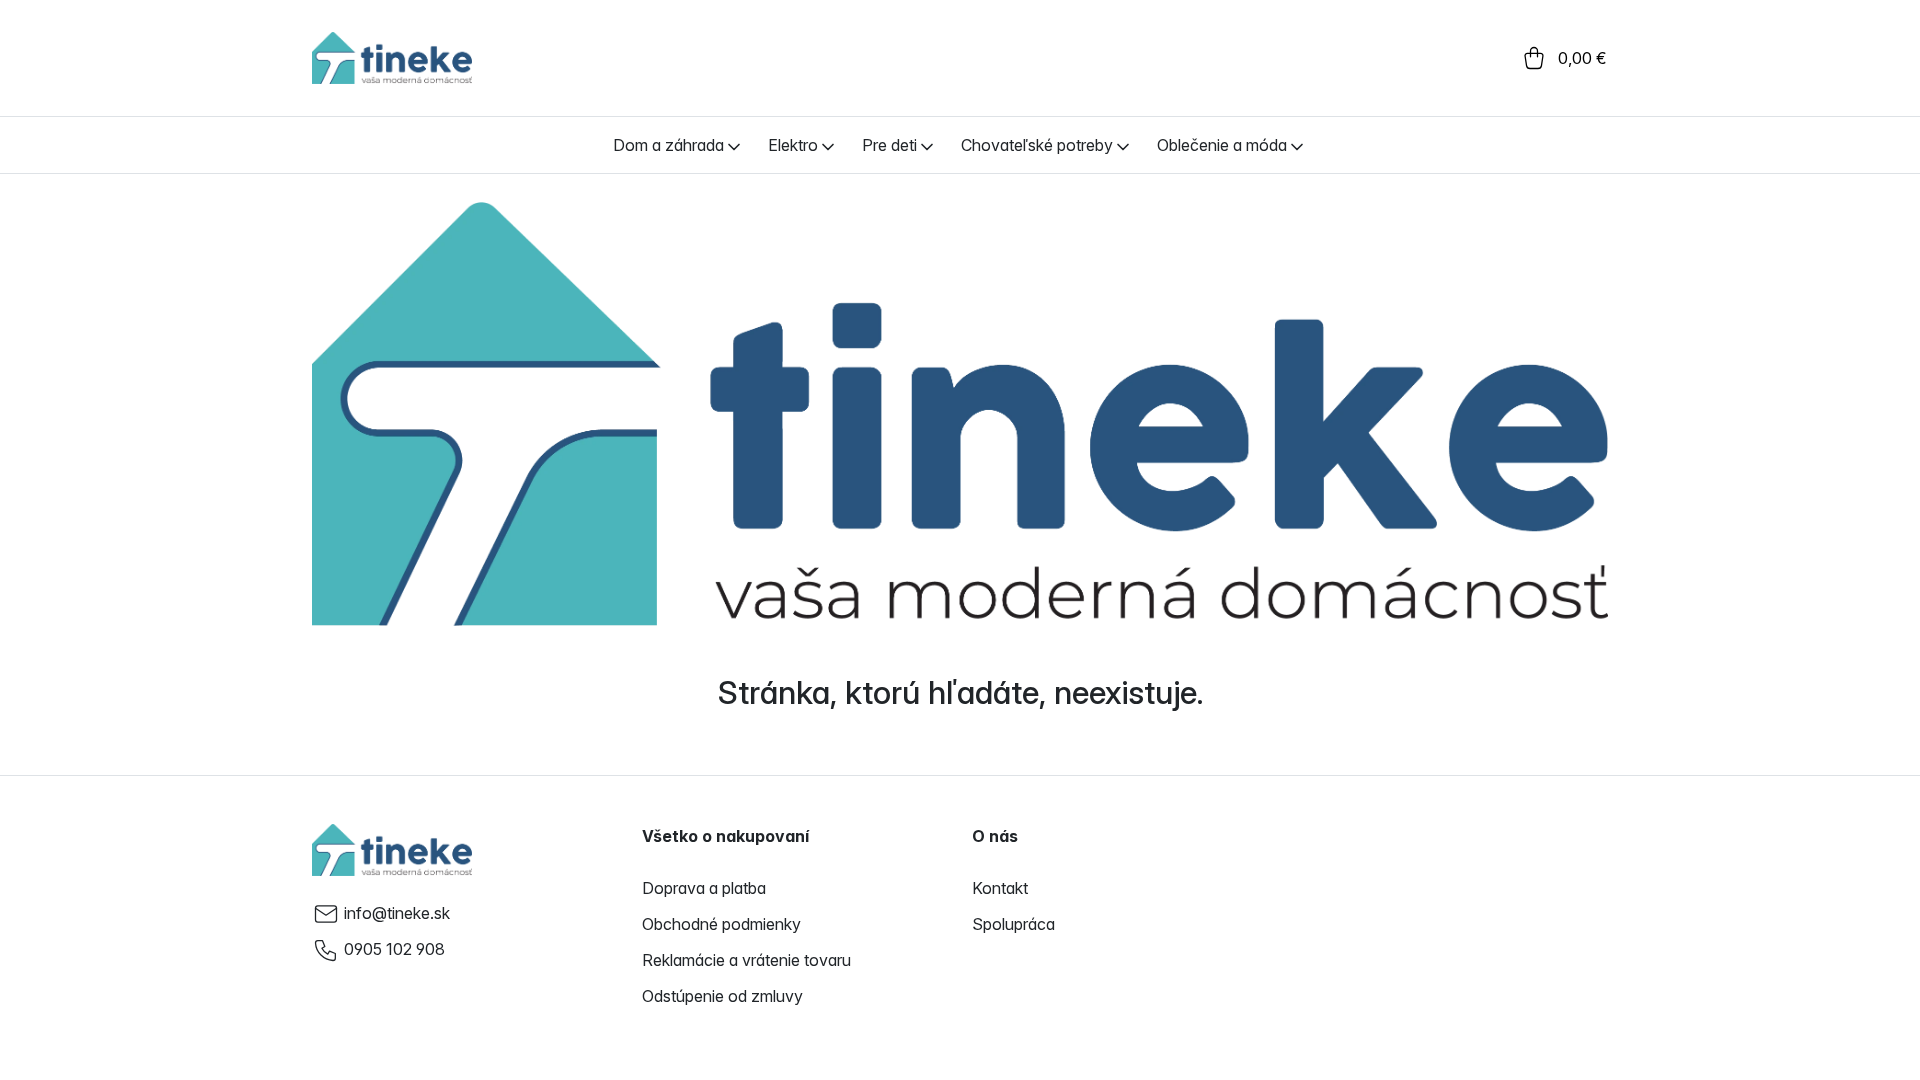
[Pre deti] (927, 145)
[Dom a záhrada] (734, 145)
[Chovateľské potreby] (1123, 145)
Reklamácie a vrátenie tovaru (746, 960)
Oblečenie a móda (1222, 145)
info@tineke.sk (397, 913)
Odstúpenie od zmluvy (722, 996)
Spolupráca (1013, 924)
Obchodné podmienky (721, 924)
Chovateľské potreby (1037, 145)
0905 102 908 (394, 949)
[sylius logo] (392, 58)
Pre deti (889, 145)
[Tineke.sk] (392, 850)
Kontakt (1000, 888)
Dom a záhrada (668, 145)
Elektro (793, 145)
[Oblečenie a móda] (1297, 145)
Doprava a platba (704, 888)
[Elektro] (828, 145)
